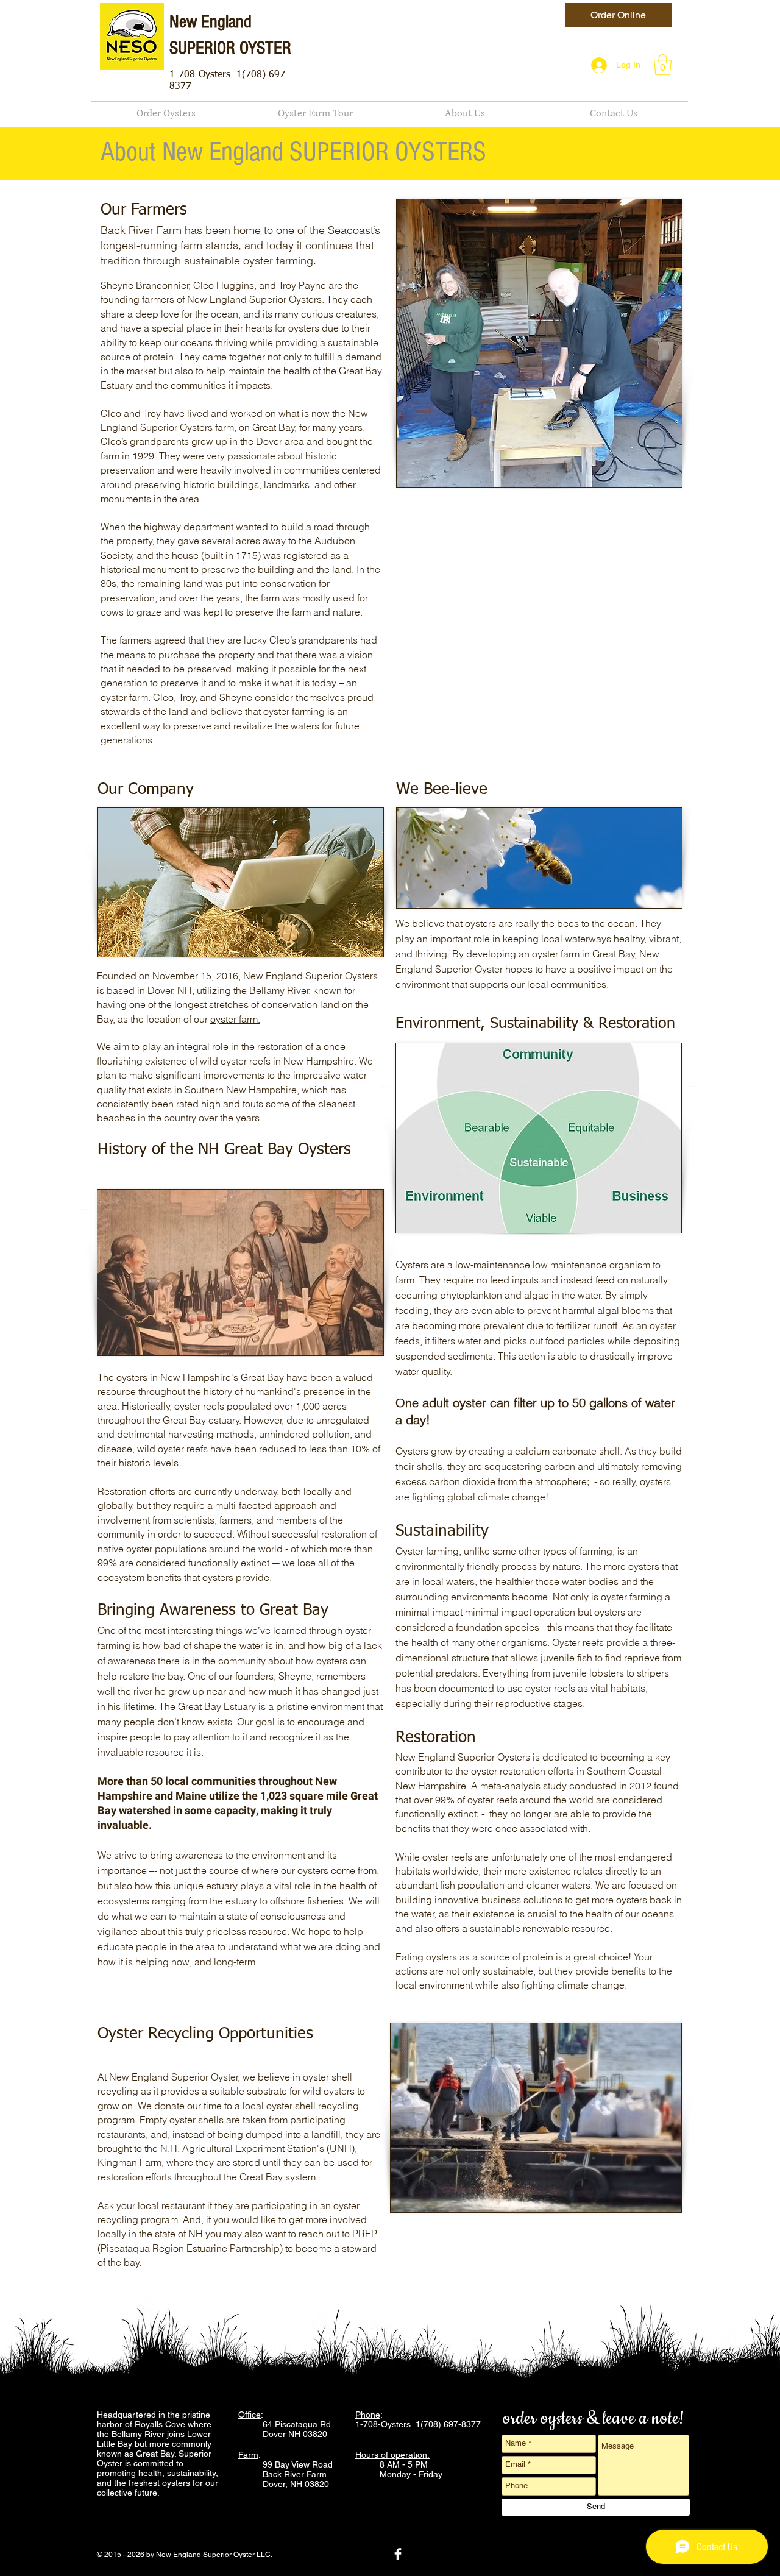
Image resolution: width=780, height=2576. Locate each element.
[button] (663, 65)
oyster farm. (235, 1019)
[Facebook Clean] (398, 2554)
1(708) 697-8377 (449, 2424)
